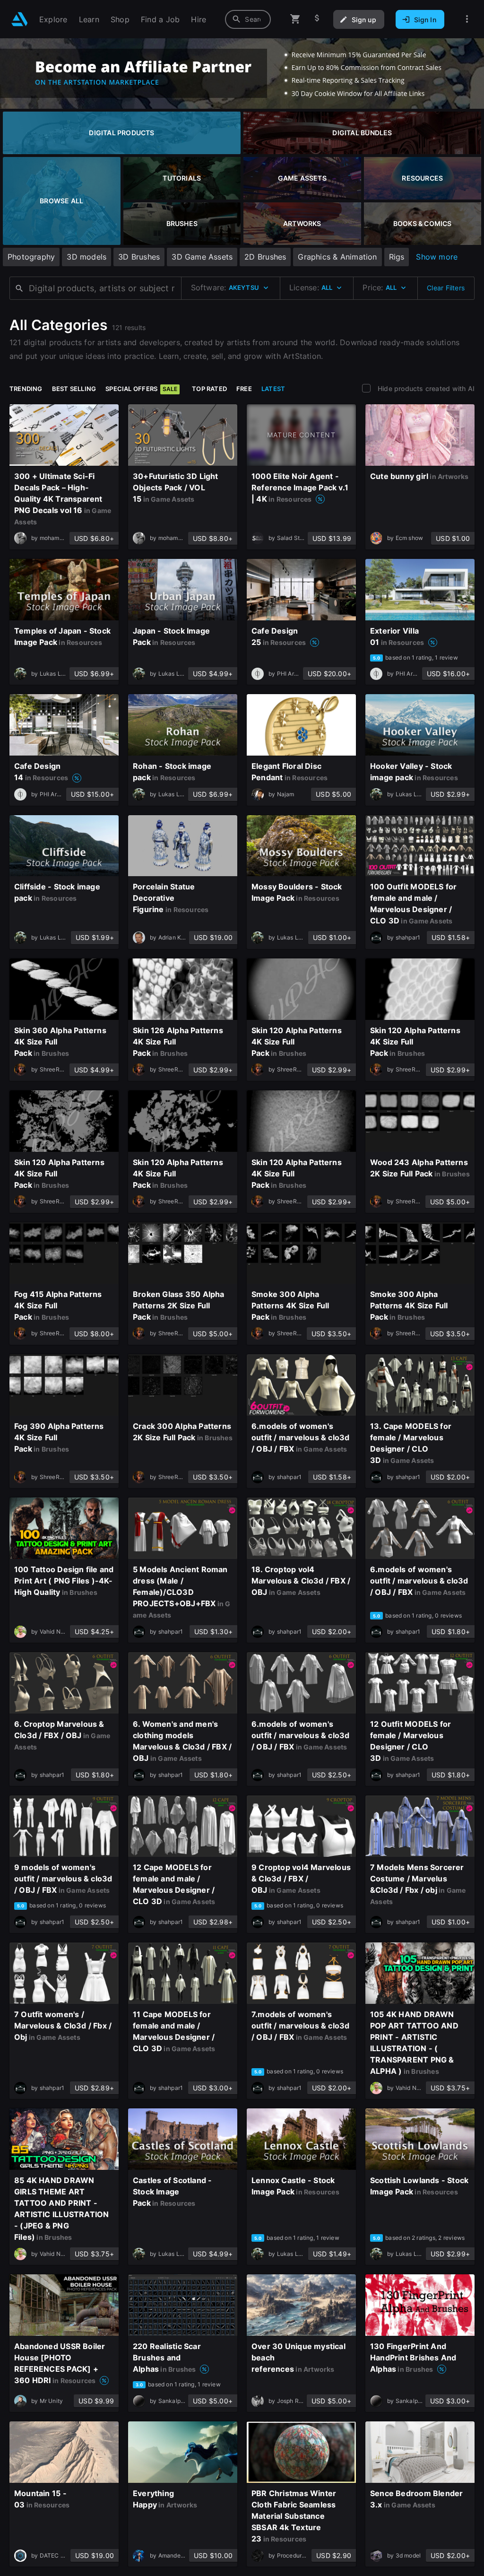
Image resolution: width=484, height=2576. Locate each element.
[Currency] (317, 19)
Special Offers (141, 389)
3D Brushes (139, 257)
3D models (86, 257)
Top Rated (209, 389)
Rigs (397, 257)
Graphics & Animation (337, 257)
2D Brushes (265, 257)
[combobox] (248, 19)
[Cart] (295, 19)
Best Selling (74, 389)
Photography (31, 257)
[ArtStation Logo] (20, 19)
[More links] (467, 19)
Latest (273, 389)
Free (244, 389)
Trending (26, 389)
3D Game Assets (202, 257)
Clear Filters (446, 288)
